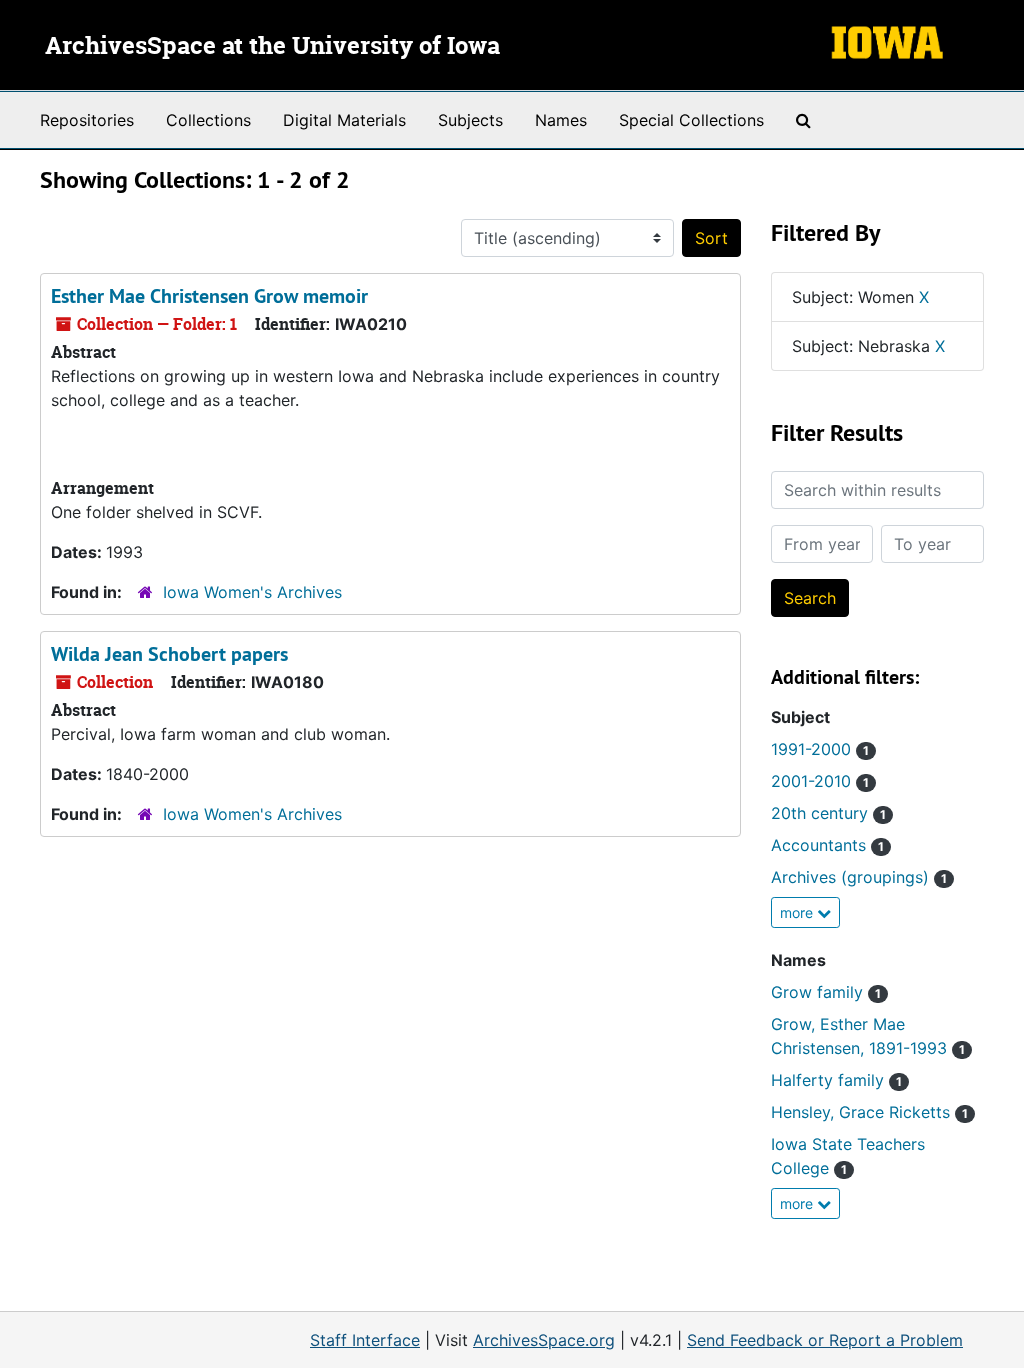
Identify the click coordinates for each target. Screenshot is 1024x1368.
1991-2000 (820, 749)
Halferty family (836, 1080)
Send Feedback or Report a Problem (825, 1340)
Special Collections (691, 120)
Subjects (470, 120)
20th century (828, 813)
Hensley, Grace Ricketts (869, 1112)
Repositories (87, 120)
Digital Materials (344, 120)
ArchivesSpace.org (544, 1340)
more (798, 912)
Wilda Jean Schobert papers (169, 654)
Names (561, 120)
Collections (208, 120)
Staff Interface (365, 1340)
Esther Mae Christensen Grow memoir (209, 296)
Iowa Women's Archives (252, 592)
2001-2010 (820, 781)
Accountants (827, 845)
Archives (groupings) (859, 877)
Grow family (826, 992)
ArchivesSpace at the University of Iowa (272, 47)
